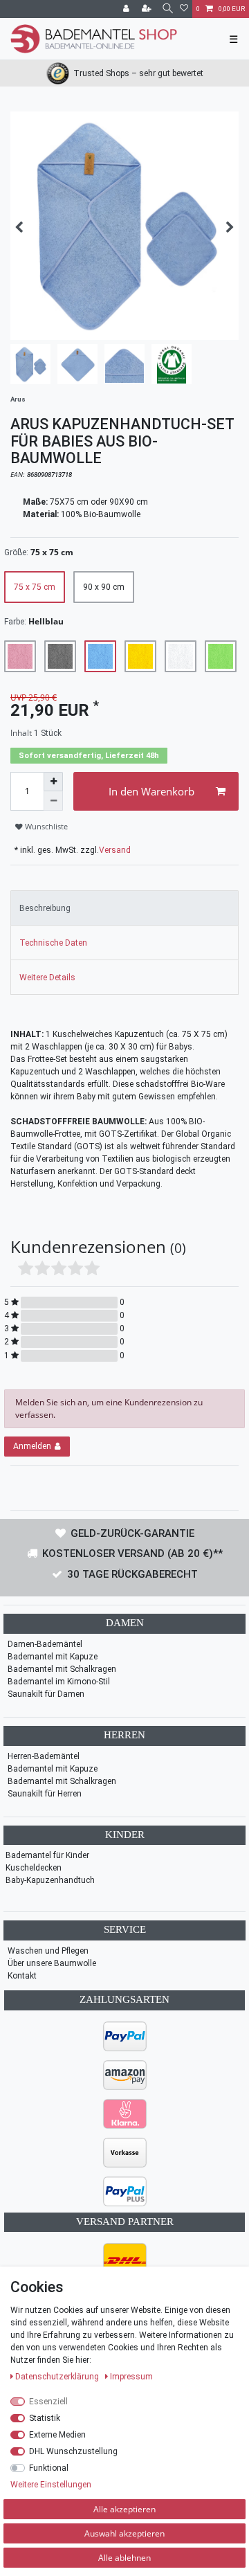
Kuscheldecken (34, 1868)
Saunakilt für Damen (46, 1694)
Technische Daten (53, 943)
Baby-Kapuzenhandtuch (50, 1880)
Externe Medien (57, 2435)
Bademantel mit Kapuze (53, 1657)
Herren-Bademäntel (44, 1756)
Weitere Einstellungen (51, 2485)
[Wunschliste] (184, 9)
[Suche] (167, 9)
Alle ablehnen (124, 2558)
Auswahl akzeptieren (124, 2533)
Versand (115, 850)
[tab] (124, 908)
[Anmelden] (127, 9)
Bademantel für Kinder (47, 1855)
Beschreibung (45, 908)
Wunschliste (45, 827)
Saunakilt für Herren (45, 1794)
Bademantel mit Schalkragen (62, 1669)
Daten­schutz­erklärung (58, 2377)
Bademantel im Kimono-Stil (59, 1682)
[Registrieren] (148, 9)
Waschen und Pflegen (48, 1951)
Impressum (131, 2377)
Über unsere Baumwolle (52, 1963)
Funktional (49, 2468)
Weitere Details (47, 978)
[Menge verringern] (53, 801)
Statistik (45, 2418)
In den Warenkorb (151, 791)
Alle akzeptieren (124, 2509)
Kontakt (22, 1976)
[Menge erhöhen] (53, 782)
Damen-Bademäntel (45, 1644)
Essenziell (48, 2402)
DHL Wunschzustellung (73, 2451)
